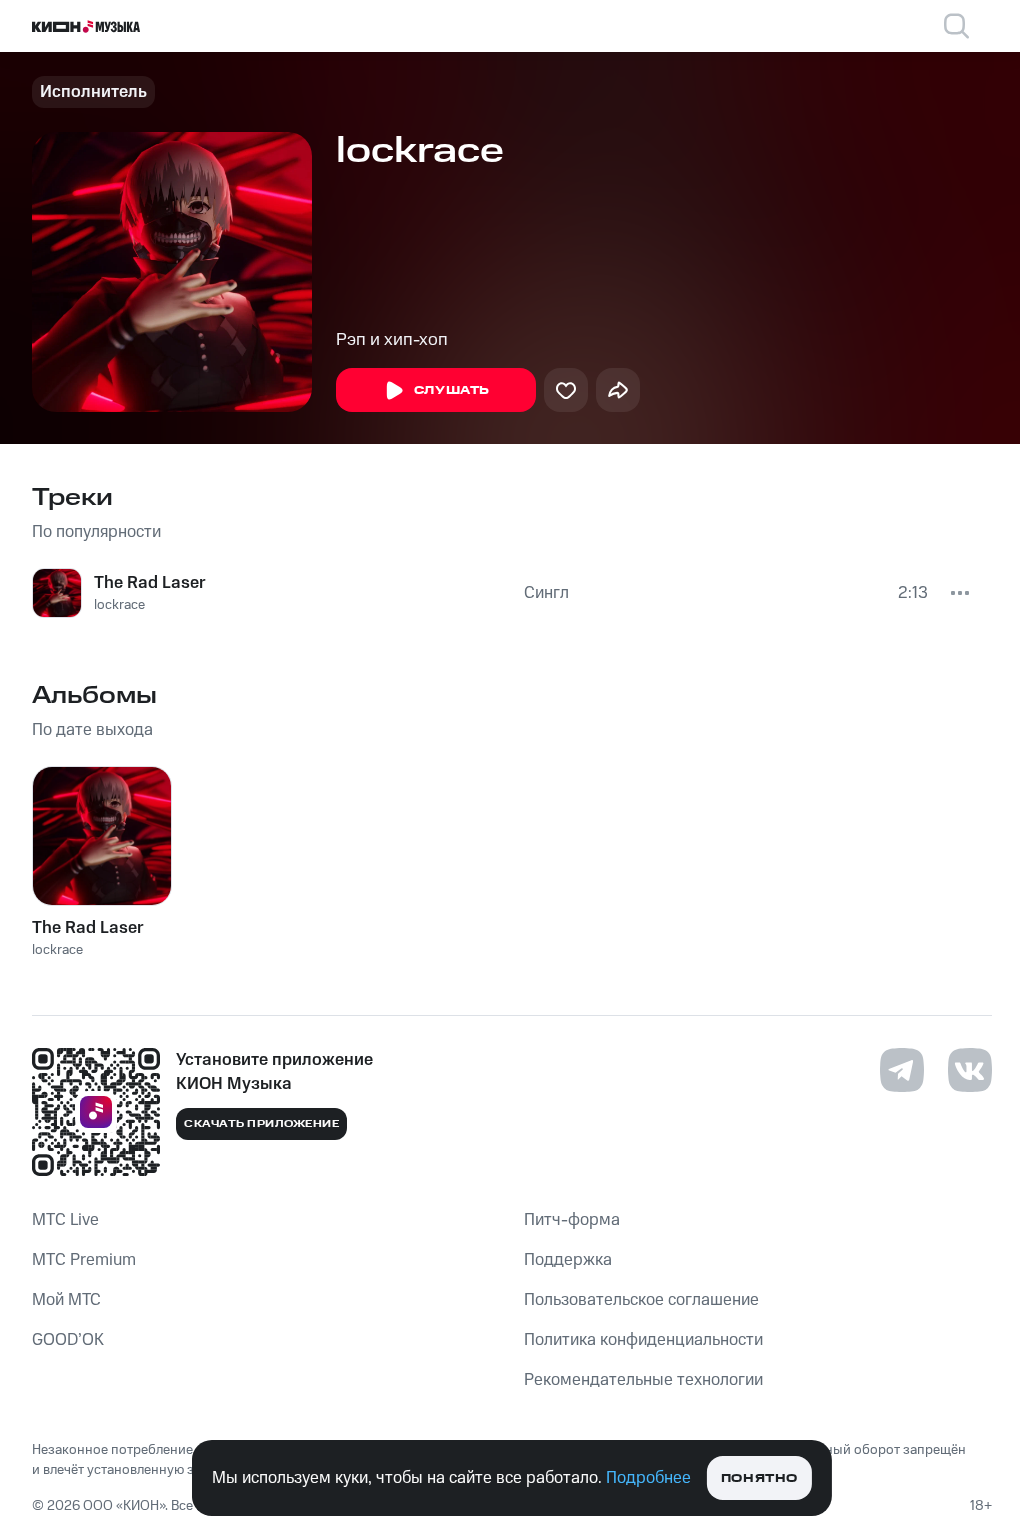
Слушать (452, 390)
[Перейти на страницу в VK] (970, 1070)
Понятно (759, 1478)
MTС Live (65, 1220)
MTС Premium (84, 1260)
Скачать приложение (261, 1124)
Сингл (546, 593)
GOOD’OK (68, 1340)
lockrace (119, 605)
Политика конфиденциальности (643, 1340)
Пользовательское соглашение (641, 1300)
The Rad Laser (150, 583)
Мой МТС (66, 1300)
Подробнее (648, 1478)
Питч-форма (572, 1220)
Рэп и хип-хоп (392, 340)
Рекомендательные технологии (643, 1380)
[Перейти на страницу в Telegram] (902, 1070)
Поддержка (568, 1260)
